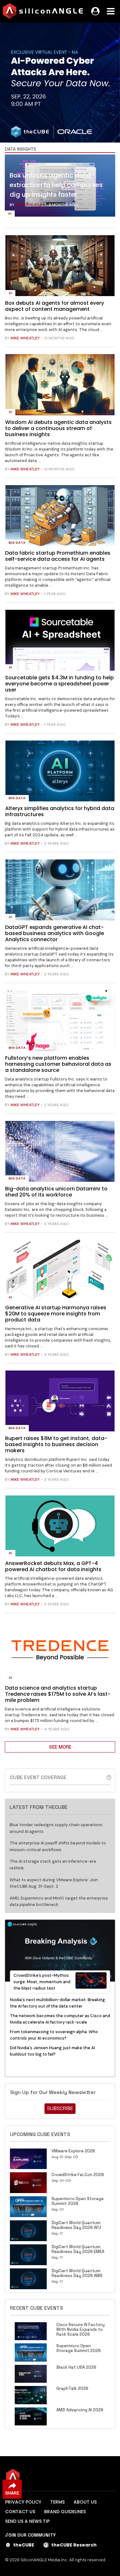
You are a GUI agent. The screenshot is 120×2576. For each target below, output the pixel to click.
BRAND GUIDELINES (65, 2512)
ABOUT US (85, 2502)
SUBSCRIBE (60, 2108)
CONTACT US (20, 2512)
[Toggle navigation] (111, 11)
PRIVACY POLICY (23, 2502)
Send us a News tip (27, 2521)
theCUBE (24, 2545)
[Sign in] (95, 11)
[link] (60, 187)
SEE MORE (60, 1747)
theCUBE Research (74, 2545)
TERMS (57, 2502)
